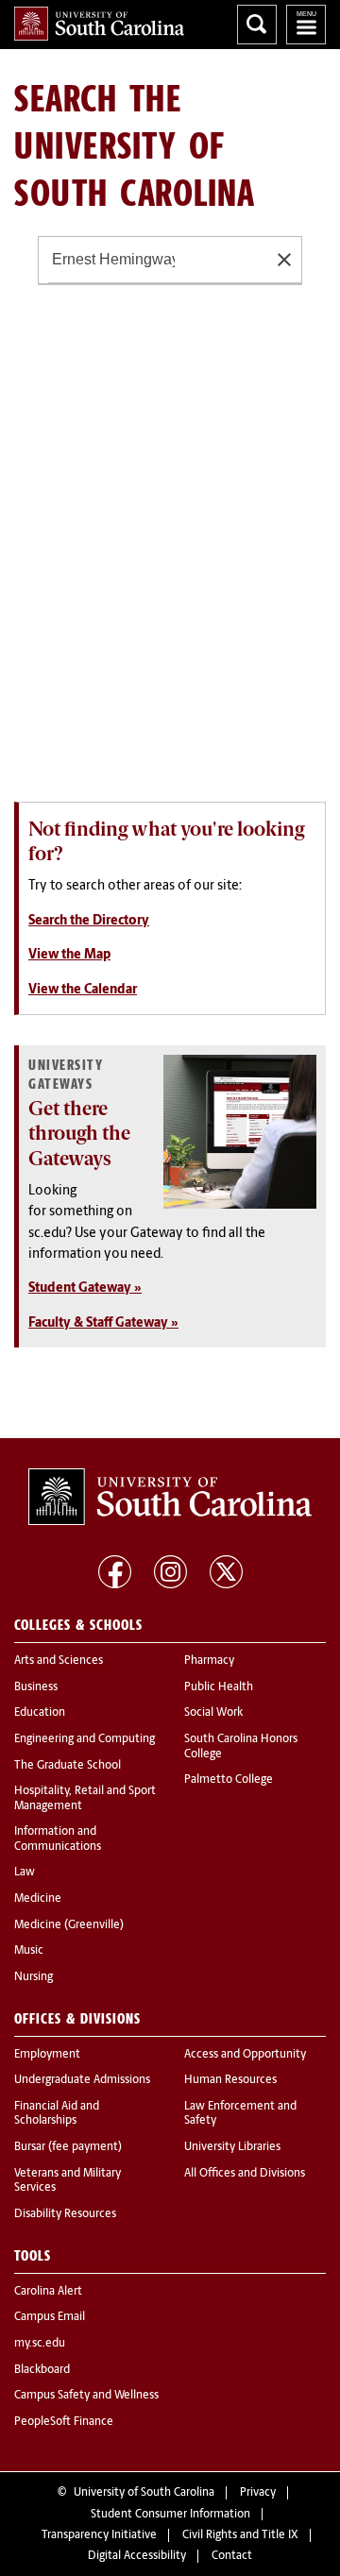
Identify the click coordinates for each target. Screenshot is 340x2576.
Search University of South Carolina (257, 25)
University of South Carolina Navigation (306, 25)
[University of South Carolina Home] (99, 24)
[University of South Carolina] (170, 1497)
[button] (284, 260)
